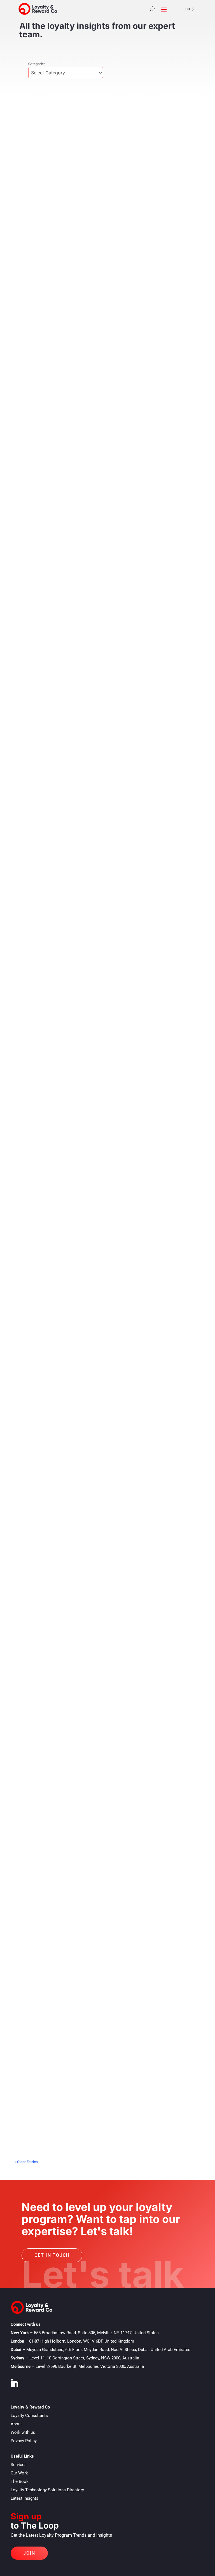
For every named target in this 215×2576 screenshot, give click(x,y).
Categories (37, 64)
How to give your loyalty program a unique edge (83, 1267)
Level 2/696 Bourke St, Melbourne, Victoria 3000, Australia (90, 2366)
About (16, 2424)
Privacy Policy (24, 2441)
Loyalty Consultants (29, 2416)
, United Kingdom (82, 2341)
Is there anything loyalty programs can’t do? (79, 1774)
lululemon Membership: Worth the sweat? (76, 755)
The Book (20, 2481)
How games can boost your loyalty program (78, 1605)
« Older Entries (26, 2162)
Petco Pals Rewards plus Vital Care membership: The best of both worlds (105, 583)
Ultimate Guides (61, 1275)
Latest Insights (24, 2498)
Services (19, 2465)
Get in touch (52, 2255)
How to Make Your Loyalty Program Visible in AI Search (92, 236)
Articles (56, 244)
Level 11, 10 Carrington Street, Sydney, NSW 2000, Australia (84, 2358)
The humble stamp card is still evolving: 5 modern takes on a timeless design (99, 408)
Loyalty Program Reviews (72, 419)
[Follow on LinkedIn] (14, 2383)
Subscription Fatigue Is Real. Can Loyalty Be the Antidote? (96, 929)
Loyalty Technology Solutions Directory (47, 2490)
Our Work (19, 2473)
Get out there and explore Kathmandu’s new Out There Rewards (103, 1436)
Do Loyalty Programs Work (91, 1106)
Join (29, 2553)
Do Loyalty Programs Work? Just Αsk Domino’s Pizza (89, 1098)
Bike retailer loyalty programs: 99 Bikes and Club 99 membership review (105, 2114)
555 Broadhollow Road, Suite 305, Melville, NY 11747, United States (96, 2333)
